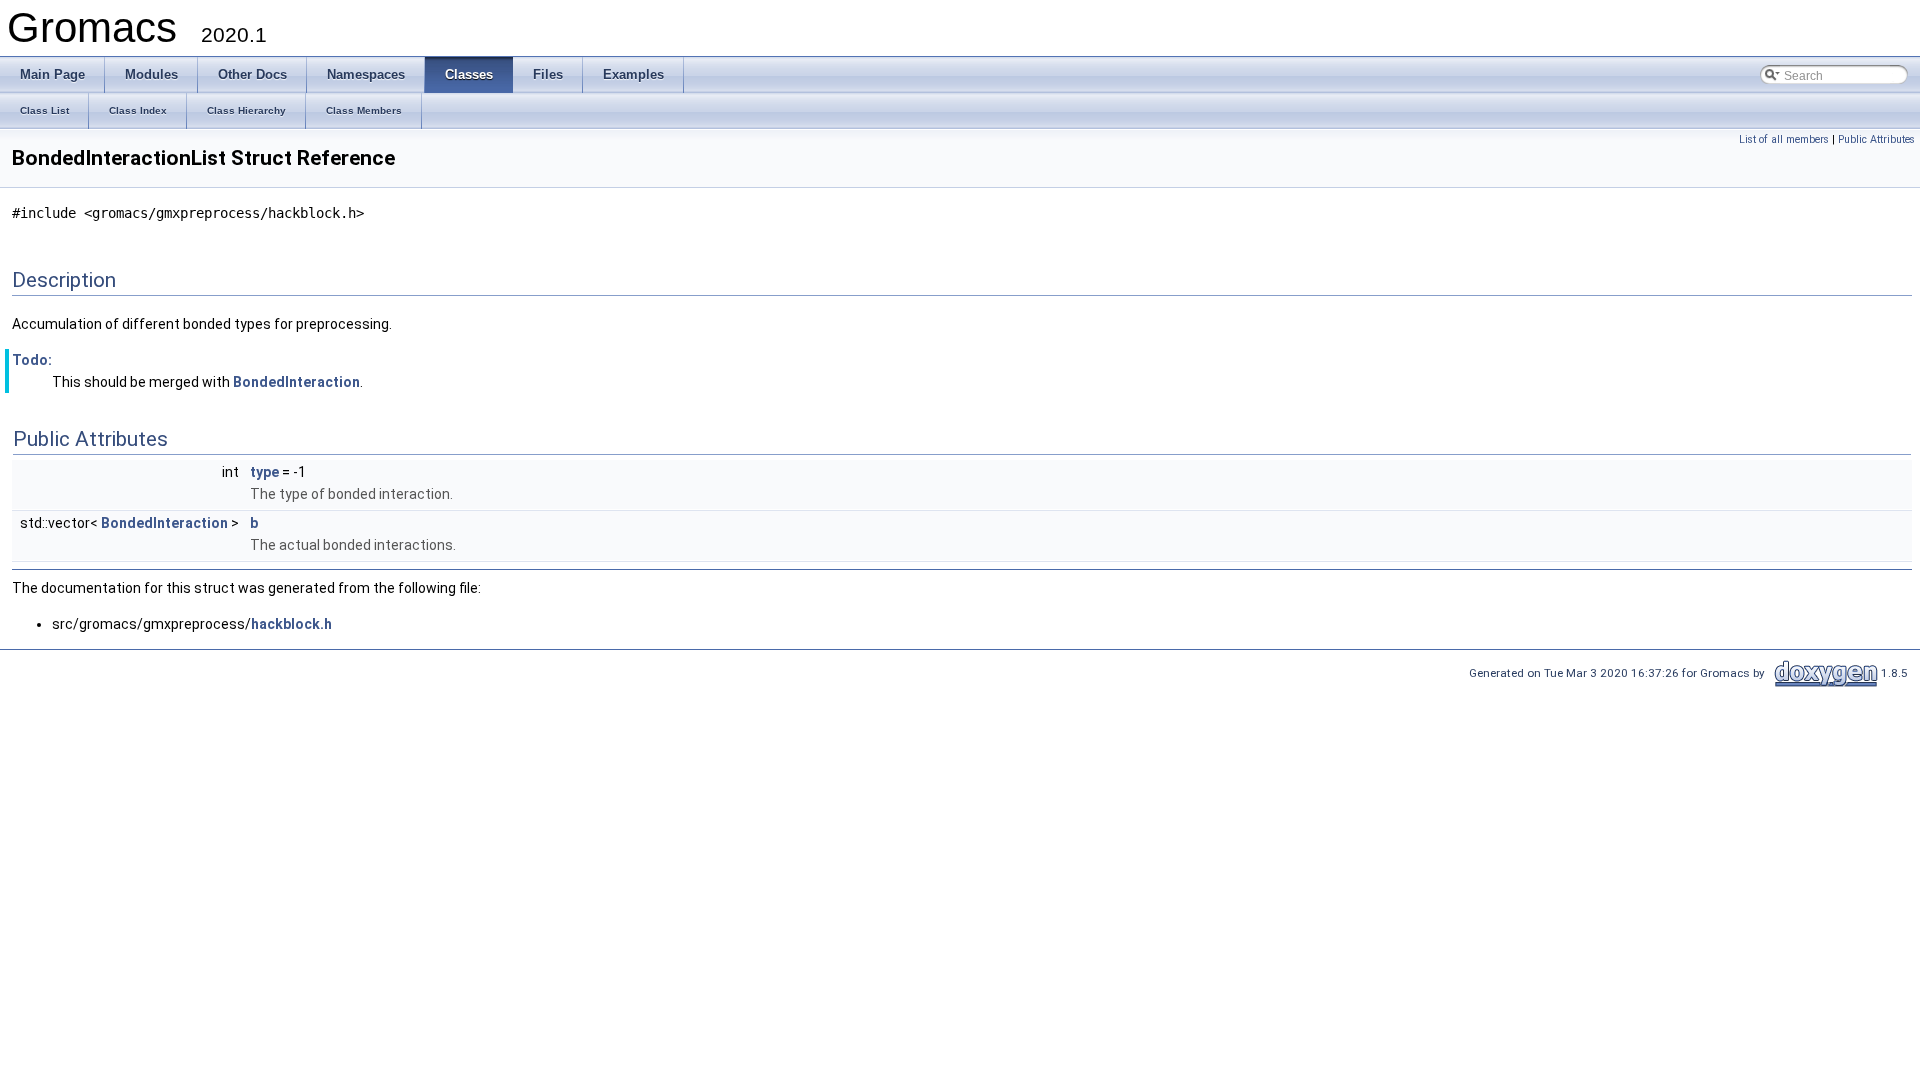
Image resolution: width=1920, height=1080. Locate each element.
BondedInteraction (296, 382)
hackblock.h (291, 624)
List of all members (1784, 139)
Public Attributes (1876, 139)
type (264, 472)
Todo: (32, 360)
